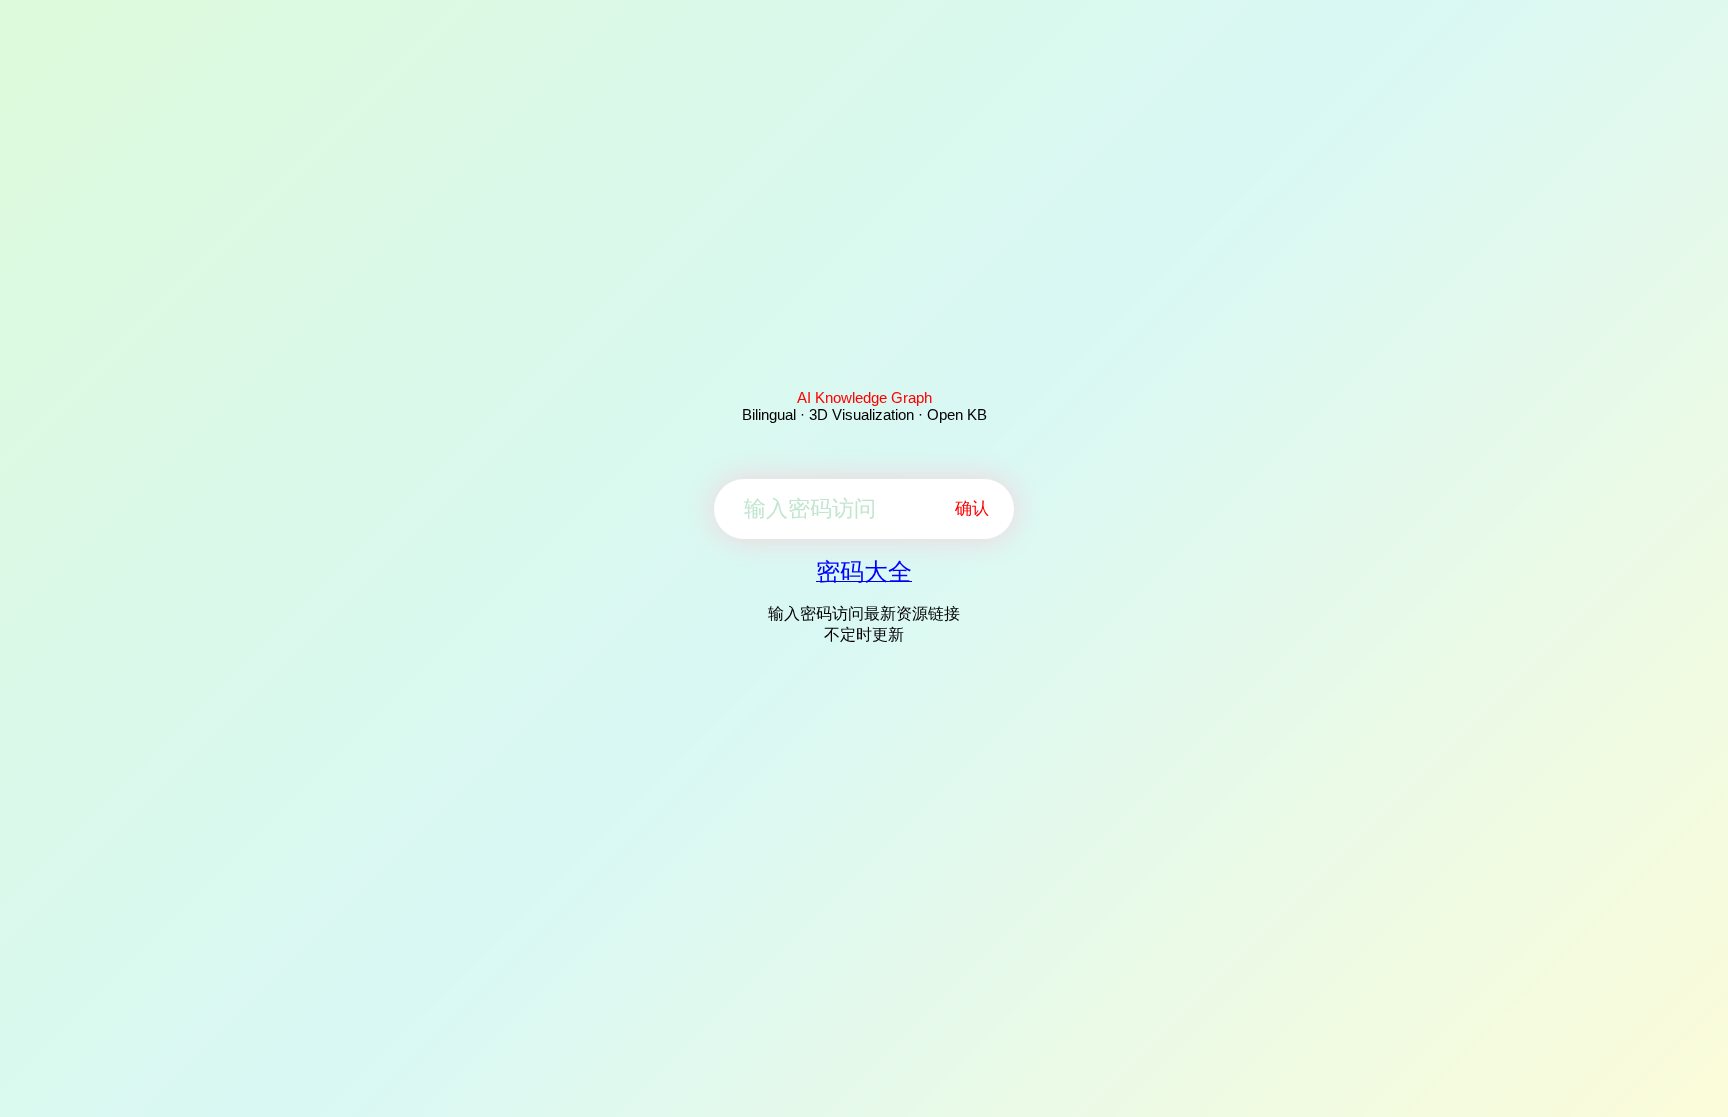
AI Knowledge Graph (864, 397)
